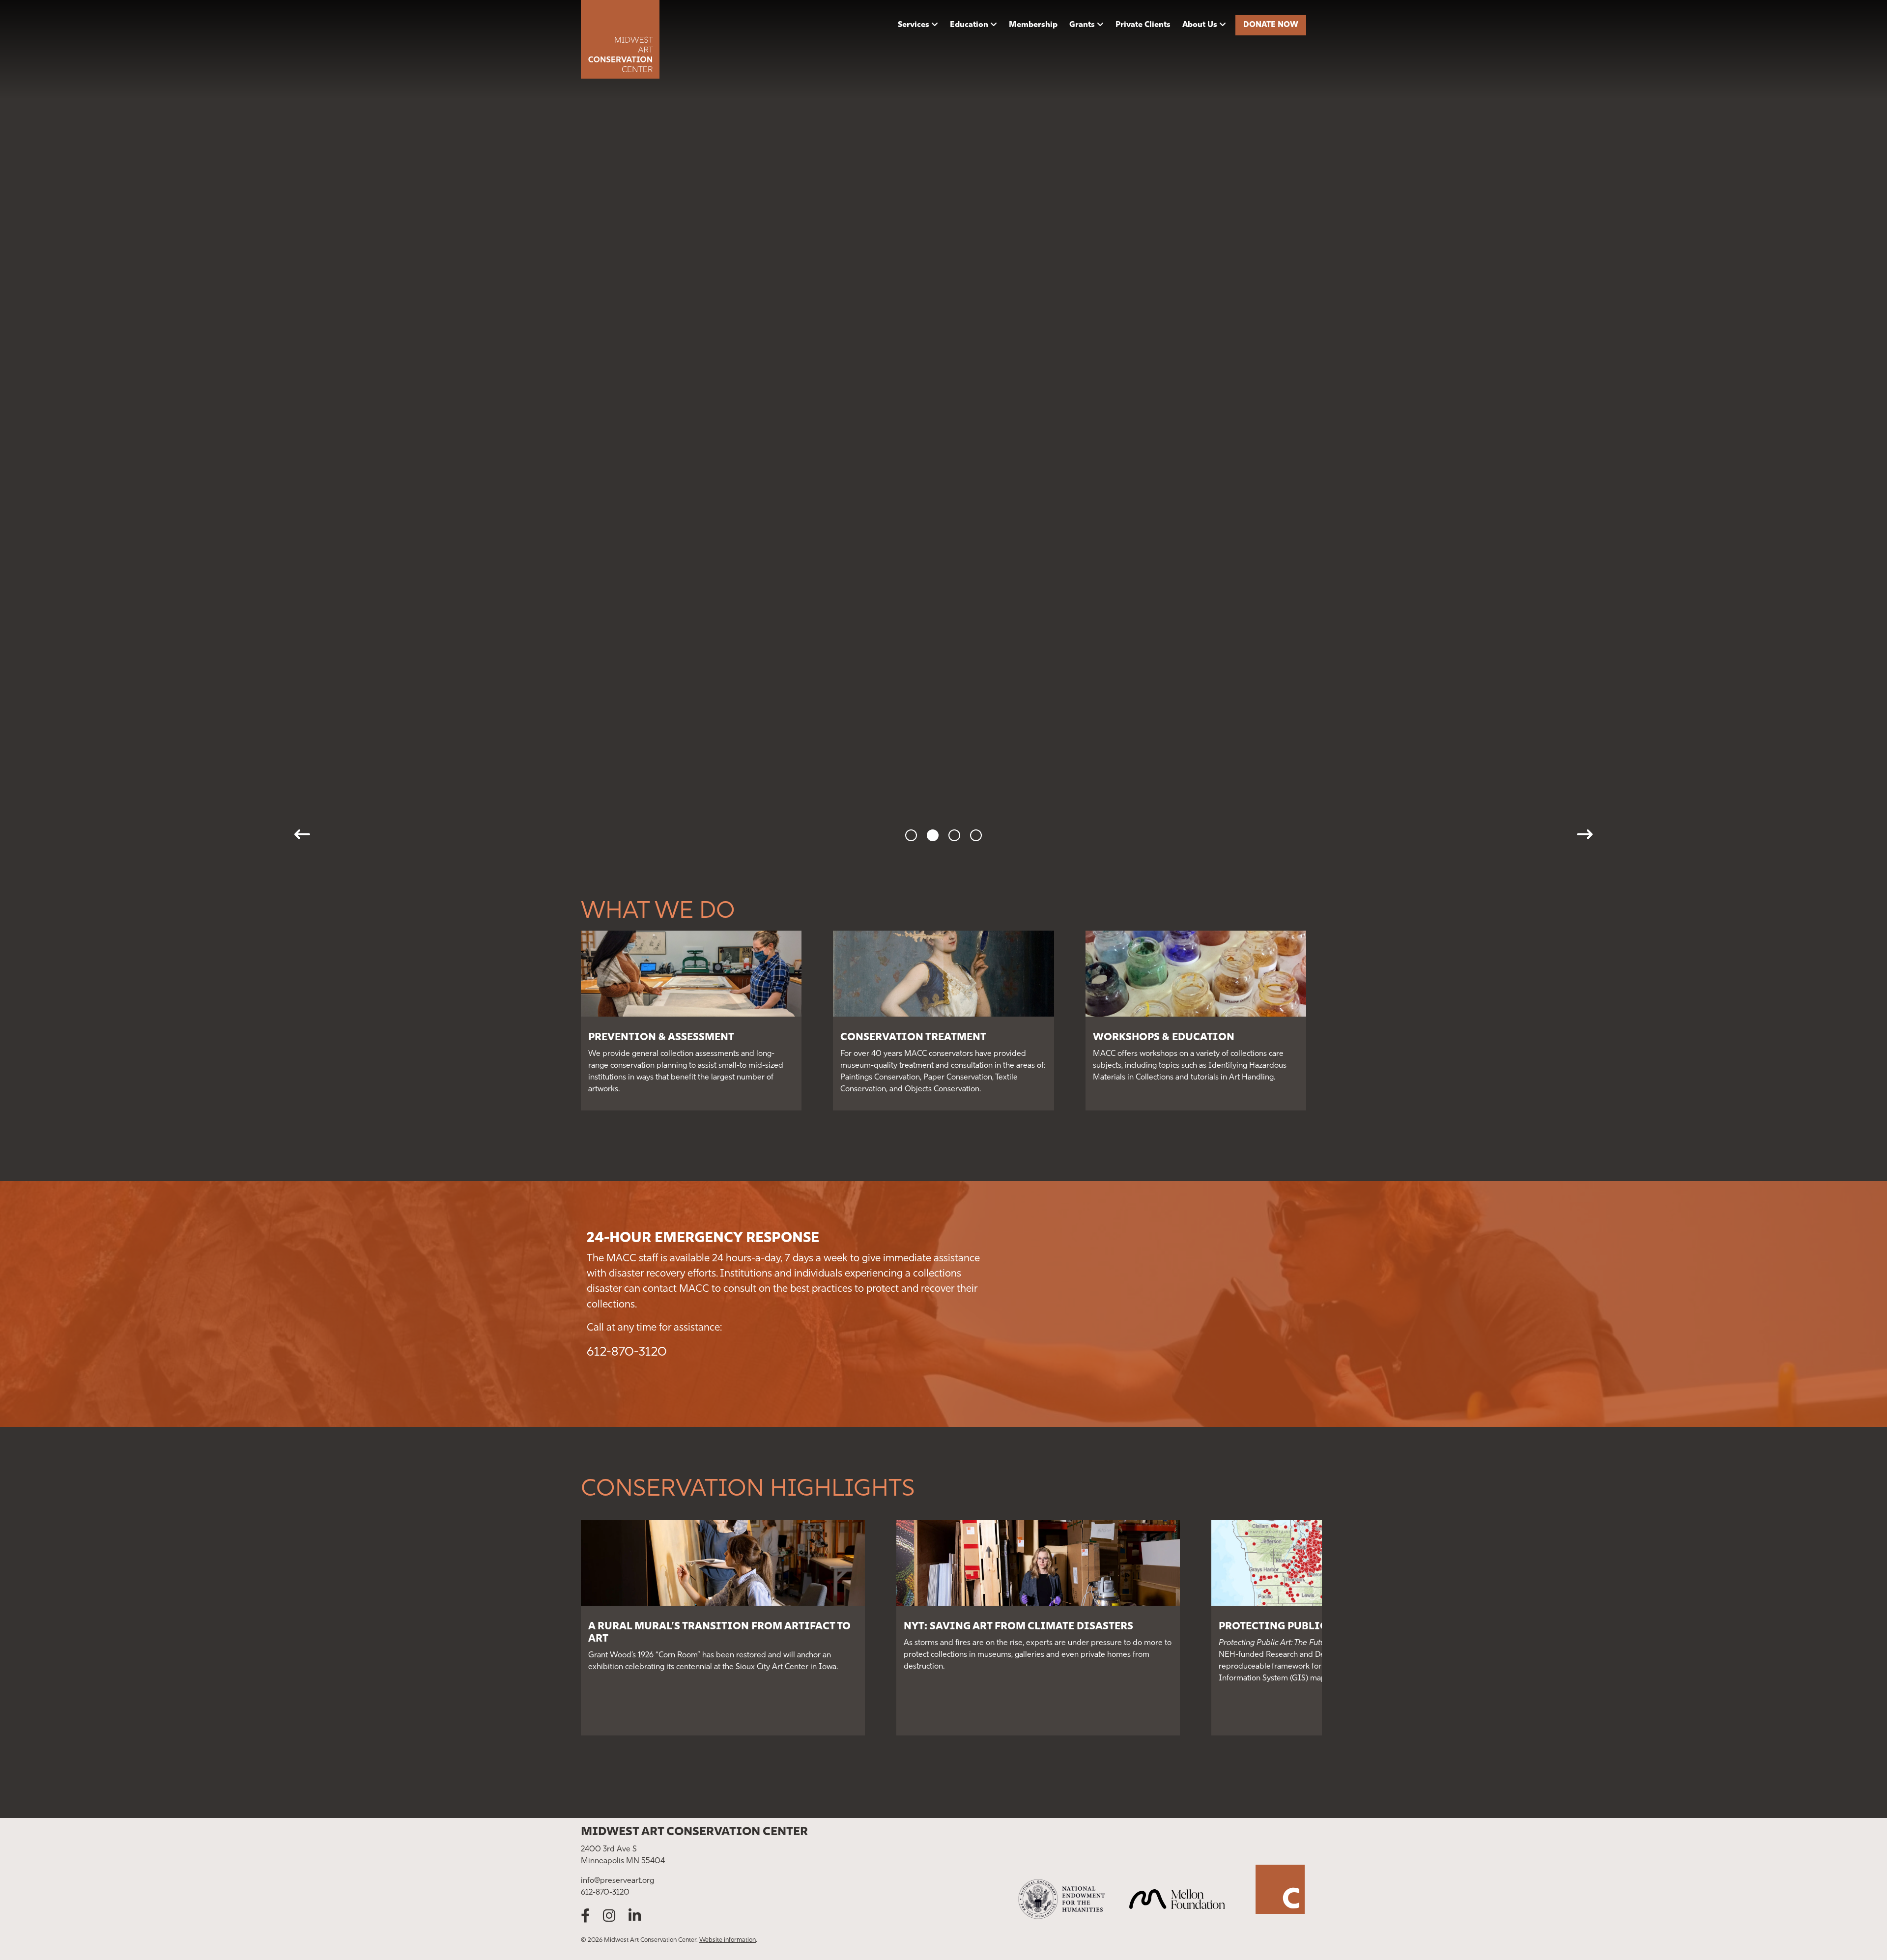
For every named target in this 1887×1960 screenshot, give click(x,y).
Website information (728, 1940)
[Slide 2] (933, 835)
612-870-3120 (627, 1352)
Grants (1082, 25)
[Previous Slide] (302, 834)
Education (969, 25)
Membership (1033, 25)
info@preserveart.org (617, 1881)
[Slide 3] (954, 835)
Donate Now (1271, 25)
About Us (1200, 25)
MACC (667, 39)
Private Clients (1143, 25)
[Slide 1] (911, 835)
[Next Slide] (1585, 834)
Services (914, 25)
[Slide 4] (976, 835)
